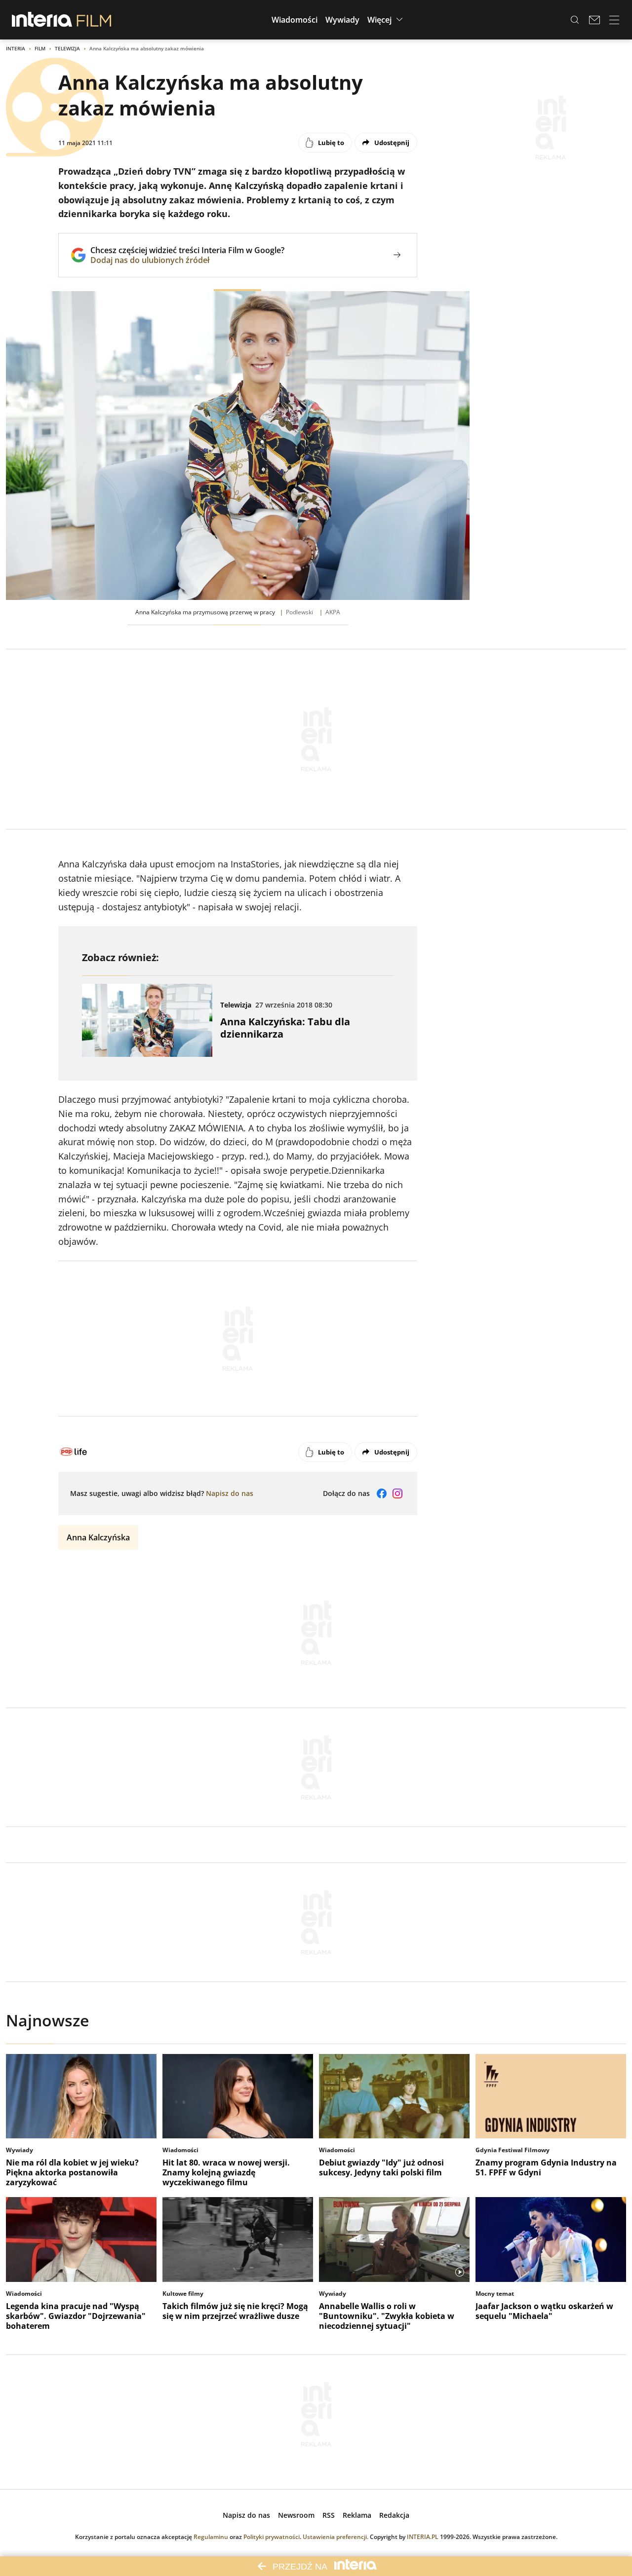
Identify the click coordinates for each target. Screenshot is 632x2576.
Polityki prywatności (272, 2537)
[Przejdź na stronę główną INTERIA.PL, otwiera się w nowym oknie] (42, 20)
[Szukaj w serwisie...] (575, 20)
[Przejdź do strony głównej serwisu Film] (94, 20)
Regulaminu (211, 2537)
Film (40, 48)
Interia (16, 48)
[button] (295, 20)
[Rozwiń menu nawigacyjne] (614, 20)
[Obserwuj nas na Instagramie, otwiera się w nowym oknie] (397, 1493)
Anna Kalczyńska (98, 1537)
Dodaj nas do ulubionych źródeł (187, 260)
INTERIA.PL (423, 2537)
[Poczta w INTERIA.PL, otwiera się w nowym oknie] (594, 20)
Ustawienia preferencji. (336, 2537)
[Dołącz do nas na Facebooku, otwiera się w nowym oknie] (382, 1493)
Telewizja (67, 48)
